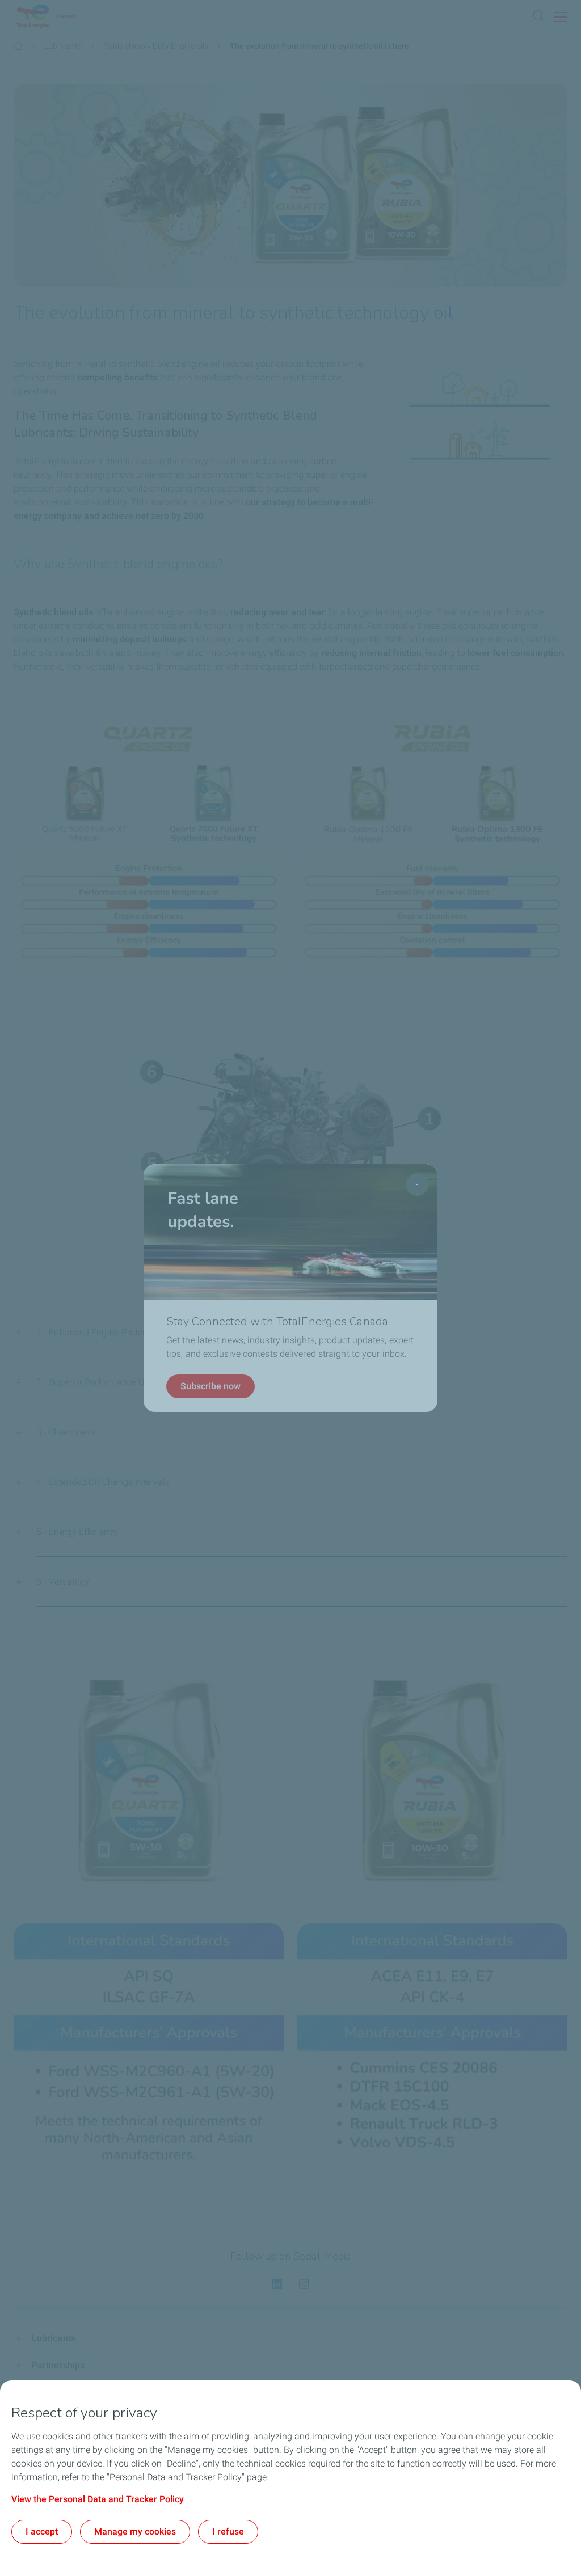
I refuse (228, 2531)
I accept (42, 2531)
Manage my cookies (135, 2531)
